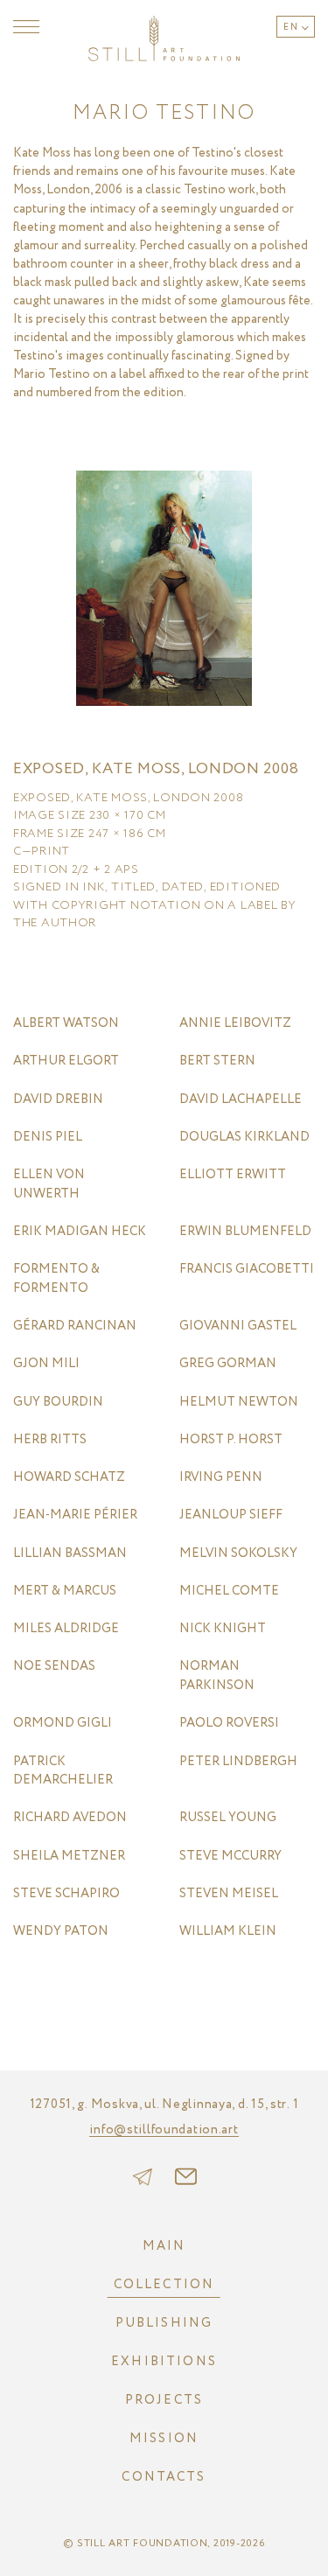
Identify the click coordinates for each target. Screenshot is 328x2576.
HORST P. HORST (231, 1440)
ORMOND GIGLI (63, 1724)
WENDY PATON (61, 1932)
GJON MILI (46, 1364)
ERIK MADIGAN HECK (80, 1232)
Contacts (164, 2477)
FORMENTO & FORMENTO (56, 1279)
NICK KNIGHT (223, 1629)
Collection (164, 2285)
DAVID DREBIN (58, 1100)
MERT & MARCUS (65, 1592)
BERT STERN (217, 1061)
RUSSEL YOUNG (228, 1818)
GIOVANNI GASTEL (238, 1326)
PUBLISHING (164, 2323)
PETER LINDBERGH (238, 1762)
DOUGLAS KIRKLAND (244, 1138)
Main (164, 2246)
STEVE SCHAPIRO (66, 1894)
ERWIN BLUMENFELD (245, 1232)
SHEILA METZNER (69, 1857)
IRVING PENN (221, 1478)
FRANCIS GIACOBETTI (247, 1270)
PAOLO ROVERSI (229, 1724)
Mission (164, 2439)
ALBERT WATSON (66, 1024)
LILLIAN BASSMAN (70, 1554)
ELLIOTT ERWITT (233, 1175)
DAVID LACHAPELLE (241, 1100)
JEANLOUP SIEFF (231, 1515)
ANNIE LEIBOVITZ (235, 1024)
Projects (164, 2400)
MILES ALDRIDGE (66, 1629)
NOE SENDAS (54, 1667)
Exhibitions (164, 2362)
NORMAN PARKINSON (217, 1676)
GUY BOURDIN (58, 1403)
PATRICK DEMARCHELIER (63, 1772)
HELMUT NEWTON (239, 1403)
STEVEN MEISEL (229, 1894)
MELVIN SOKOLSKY (238, 1554)
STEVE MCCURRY (230, 1857)
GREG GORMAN (228, 1364)
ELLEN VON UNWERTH (49, 1185)
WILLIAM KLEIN (228, 1932)
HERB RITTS (50, 1440)
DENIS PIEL (48, 1138)
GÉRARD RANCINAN (75, 1326)
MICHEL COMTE (229, 1592)
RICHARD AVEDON (70, 1818)
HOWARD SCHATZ (69, 1478)
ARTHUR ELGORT (66, 1061)
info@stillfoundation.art (164, 2131)
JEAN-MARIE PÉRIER (75, 1515)
